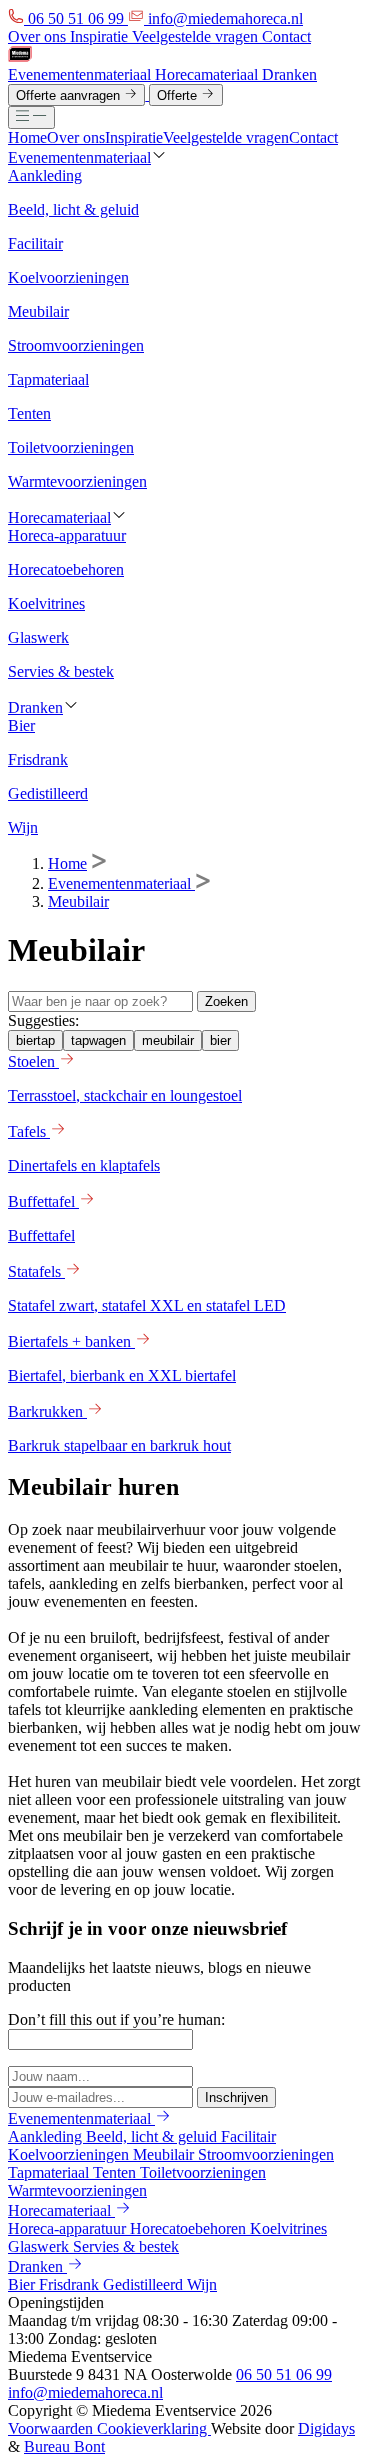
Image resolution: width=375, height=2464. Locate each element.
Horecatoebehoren (190, 2228)
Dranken (289, 74)
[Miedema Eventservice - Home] (20, 56)
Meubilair (78, 901)
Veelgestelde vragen (197, 36)
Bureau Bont (64, 2446)
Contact (286, 36)
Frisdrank (71, 2284)
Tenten (116, 2172)
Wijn (202, 2284)
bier (220, 1040)
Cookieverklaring (154, 2428)
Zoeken (226, 1001)
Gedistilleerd (145, 2284)
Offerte (179, 95)
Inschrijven (236, 2097)
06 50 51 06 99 (284, 2374)
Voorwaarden (52, 2428)
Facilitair (248, 2136)
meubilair (168, 1040)
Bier (23, 2284)
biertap (35, 1040)
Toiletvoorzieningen (203, 2172)
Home (27, 137)
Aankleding (47, 2136)
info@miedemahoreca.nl (85, 2392)
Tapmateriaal (50, 2172)
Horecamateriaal (208, 74)
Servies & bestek (126, 2246)
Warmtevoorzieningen (77, 2190)
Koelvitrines (288, 2228)
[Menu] (31, 117)
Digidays (326, 2428)
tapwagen (98, 1040)
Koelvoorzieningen (70, 2154)
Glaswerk (40, 2246)
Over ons (39, 36)
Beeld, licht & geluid (153, 2136)
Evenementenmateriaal (81, 74)
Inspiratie (101, 36)
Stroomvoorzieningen (266, 2154)
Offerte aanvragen (70, 95)
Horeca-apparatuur (69, 2228)
